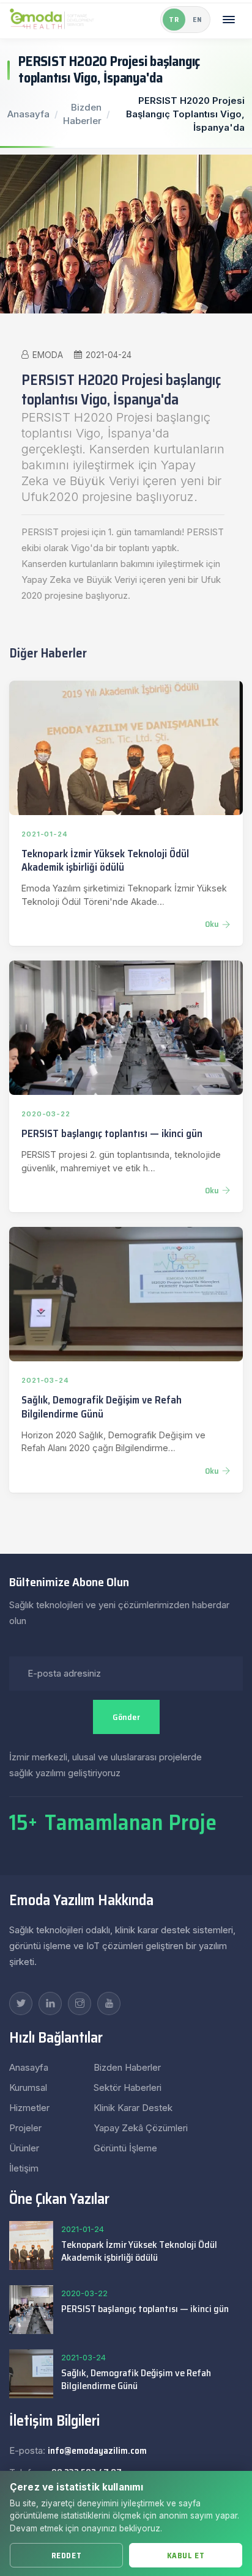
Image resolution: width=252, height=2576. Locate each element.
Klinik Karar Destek (133, 2108)
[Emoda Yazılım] (52, 20)
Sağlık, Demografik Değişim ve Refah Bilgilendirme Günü (102, 1407)
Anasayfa (28, 114)
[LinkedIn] (50, 2003)
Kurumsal (28, 2088)
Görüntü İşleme (125, 2148)
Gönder (126, 1717)
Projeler (25, 2128)
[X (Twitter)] (21, 2003)
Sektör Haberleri (128, 2088)
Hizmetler (29, 2108)
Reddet (66, 2556)
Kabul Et (186, 2556)
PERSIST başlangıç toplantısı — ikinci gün (112, 1133)
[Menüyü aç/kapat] (229, 20)
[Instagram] (80, 2003)
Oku (212, 924)
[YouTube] (109, 2003)
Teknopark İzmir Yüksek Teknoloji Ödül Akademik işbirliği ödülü (105, 861)
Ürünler (24, 2148)
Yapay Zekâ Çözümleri (141, 2128)
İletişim (24, 2168)
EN (197, 20)
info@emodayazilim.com (97, 2451)
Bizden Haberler (127, 2067)
